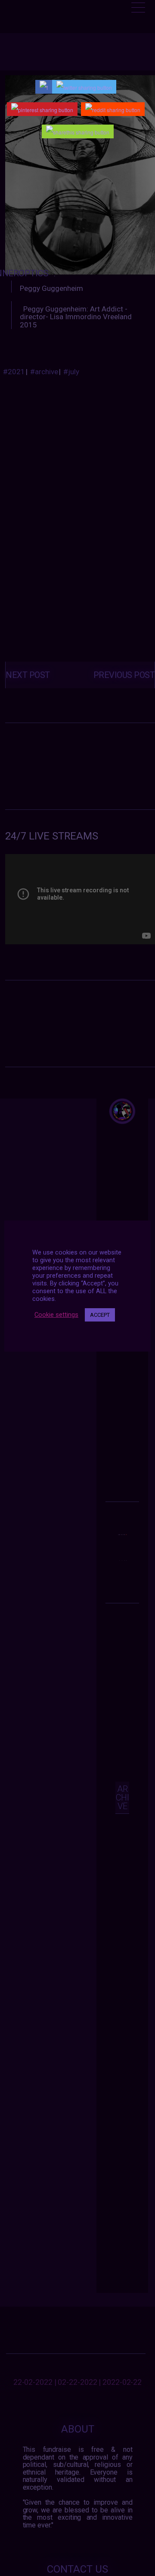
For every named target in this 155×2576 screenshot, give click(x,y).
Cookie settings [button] (56, 1315)
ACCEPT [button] (100, 1315)
